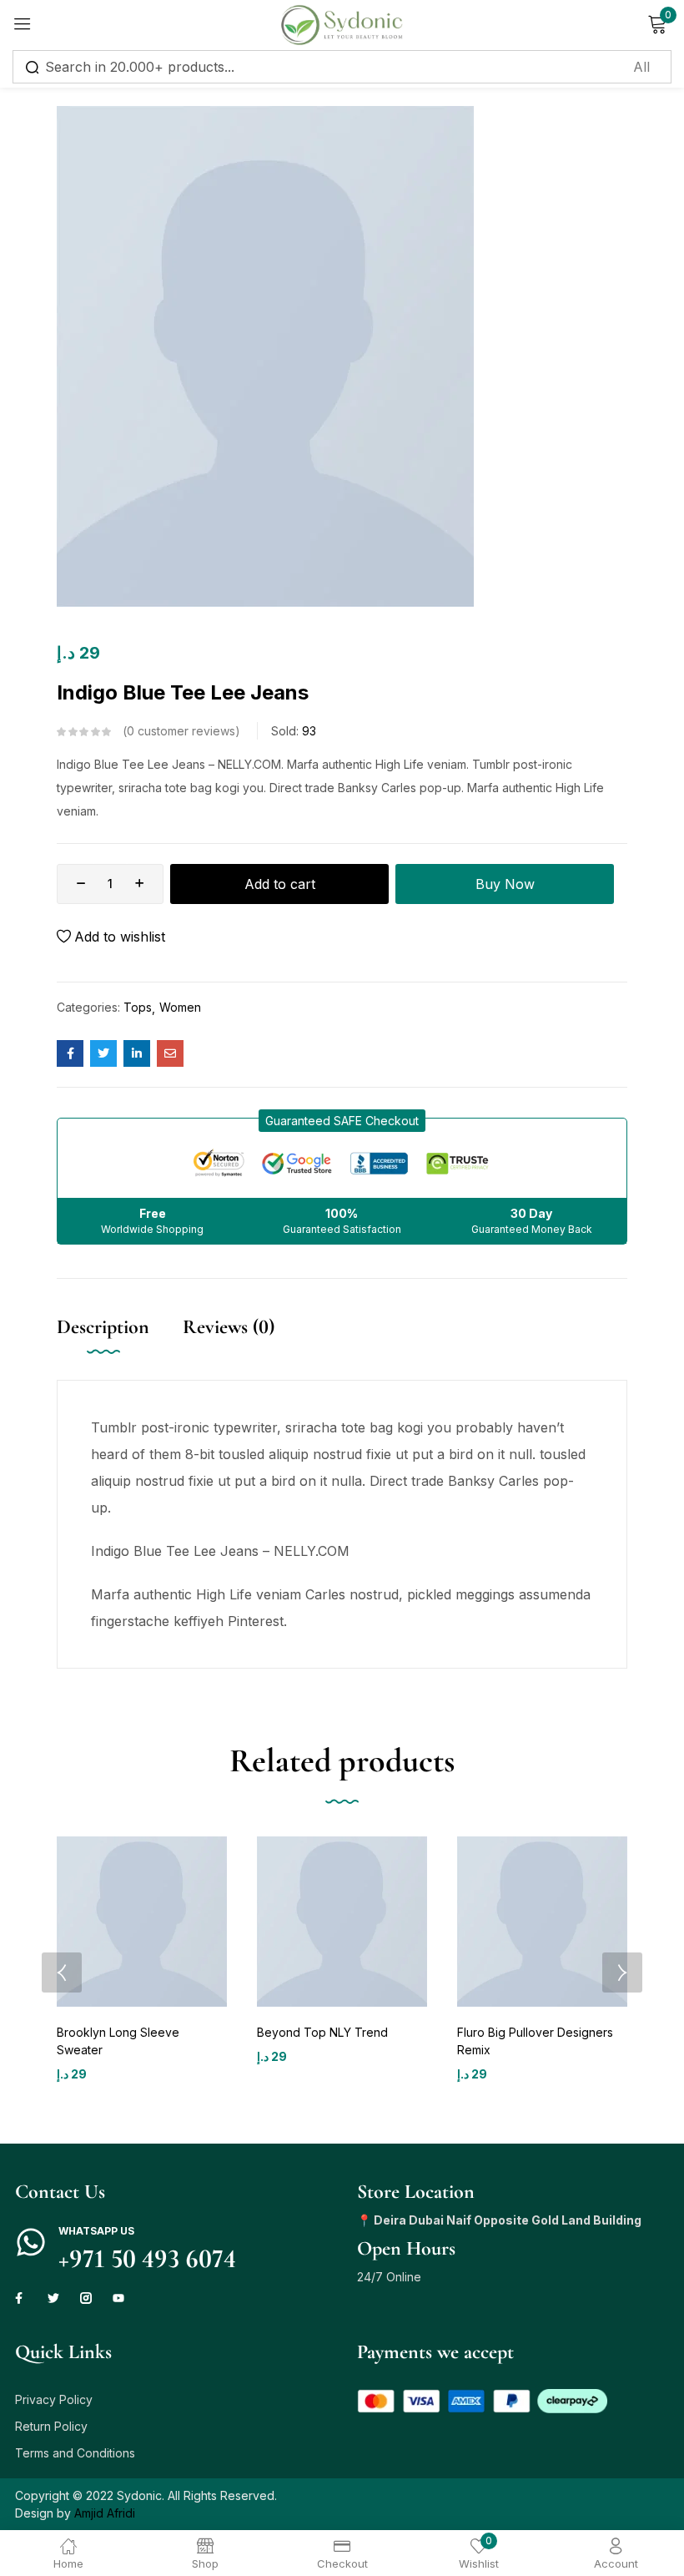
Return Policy (51, 2426)
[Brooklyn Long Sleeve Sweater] (142, 1922)
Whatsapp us (96, 2231)
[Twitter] (53, 2298)
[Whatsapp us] (31, 2242)
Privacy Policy (54, 2399)
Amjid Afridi (105, 2513)
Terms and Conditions (75, 2453)
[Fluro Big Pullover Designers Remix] (542, 1922)
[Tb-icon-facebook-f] (21, 2298)
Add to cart (280, 884)
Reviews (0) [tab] (229, 1327)
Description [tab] (103, 1327)
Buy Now (505, 884)
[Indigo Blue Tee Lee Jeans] (70, 1053)
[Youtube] (118, 2298)
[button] (342, 1121)
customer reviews (181, 731)
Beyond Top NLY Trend (322, 2032)
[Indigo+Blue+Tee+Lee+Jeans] (103, 1053)
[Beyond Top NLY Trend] (342, 1922)
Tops (138, 1007)
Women (180, 1007)
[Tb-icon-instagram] (86, 2298)
